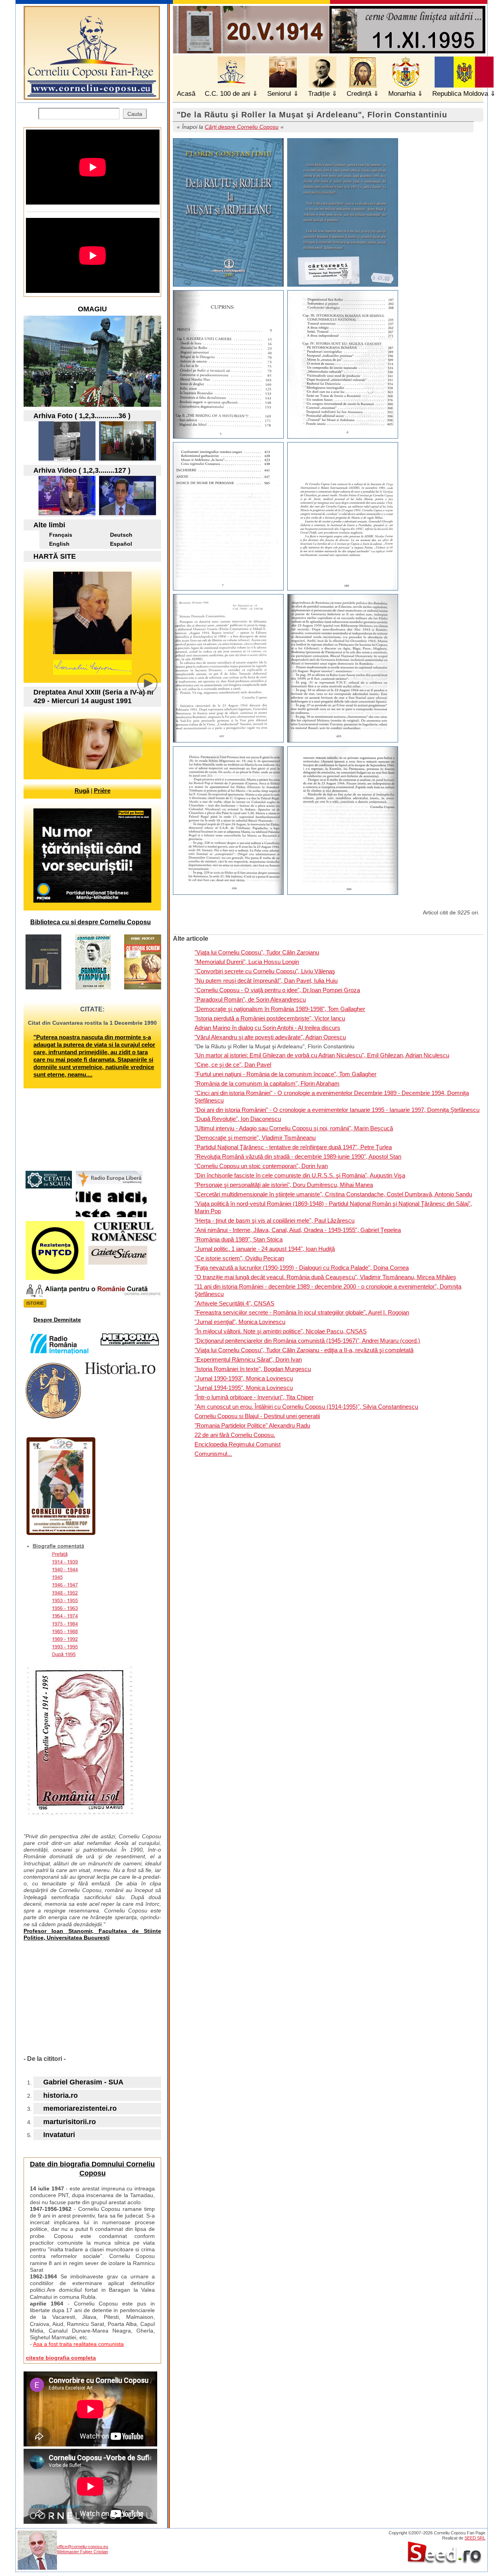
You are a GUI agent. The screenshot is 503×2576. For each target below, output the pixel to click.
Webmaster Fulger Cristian (83, 2552)
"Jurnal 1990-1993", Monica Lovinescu (244, 1378)
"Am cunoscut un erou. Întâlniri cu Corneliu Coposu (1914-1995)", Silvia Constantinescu (306, 1407)
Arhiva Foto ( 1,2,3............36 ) (82, 416)
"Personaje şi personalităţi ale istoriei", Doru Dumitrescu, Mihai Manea (284, 1185)
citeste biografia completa (61, 2358)
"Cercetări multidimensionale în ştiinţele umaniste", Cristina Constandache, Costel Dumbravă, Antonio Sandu (333, 1194)
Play (153, 689)
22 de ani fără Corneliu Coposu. (235, 1435)
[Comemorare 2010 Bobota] (128, 458)
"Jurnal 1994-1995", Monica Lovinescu (244, 1388)
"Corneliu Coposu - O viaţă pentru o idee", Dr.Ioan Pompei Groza (277, 990)
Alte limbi (49, 525)
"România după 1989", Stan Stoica (239, 1239)
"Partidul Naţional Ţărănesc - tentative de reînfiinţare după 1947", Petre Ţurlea (293, 1147)
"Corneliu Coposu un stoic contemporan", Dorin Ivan (261, 1166)
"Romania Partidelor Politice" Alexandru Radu (252, 1425)
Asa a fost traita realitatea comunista (78, 2344)
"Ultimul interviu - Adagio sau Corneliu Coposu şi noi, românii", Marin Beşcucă (294, 1128)
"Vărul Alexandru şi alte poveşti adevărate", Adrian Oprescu (270, 1037)
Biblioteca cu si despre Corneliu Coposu (91, 922)
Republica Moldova (460, 94)
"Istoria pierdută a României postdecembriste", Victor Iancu (270, 1018)
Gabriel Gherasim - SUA (83, 2082)
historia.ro (61, 2095)
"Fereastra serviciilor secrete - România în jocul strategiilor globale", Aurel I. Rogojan (302, 1312)
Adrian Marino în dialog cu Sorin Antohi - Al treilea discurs (267, 1028)
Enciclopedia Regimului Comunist (238, 1444)
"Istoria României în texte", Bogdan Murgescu (253, 1369)
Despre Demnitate (57, 1320)
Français (61, 535)
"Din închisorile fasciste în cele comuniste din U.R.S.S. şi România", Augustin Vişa (300, 1175)
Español (121, 544)
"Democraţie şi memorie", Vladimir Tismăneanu (255, 1138)
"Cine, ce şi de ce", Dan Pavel (233, 1065)
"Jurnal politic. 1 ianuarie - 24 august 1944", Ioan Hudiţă (265, 1249)
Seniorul (279, 94)
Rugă (82, 791)
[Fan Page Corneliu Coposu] (92, 96)
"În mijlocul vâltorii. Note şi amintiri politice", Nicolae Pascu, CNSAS (281, 1331)
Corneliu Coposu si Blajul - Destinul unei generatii (257, 1416)
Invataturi (59, 2135)
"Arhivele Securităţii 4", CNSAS (234, 1303)
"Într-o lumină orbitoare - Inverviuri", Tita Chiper (254, 1397)
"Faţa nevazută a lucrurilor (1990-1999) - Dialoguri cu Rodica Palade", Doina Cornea (302, 1268)
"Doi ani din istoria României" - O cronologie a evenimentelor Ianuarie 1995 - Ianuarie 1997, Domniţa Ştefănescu (337, 1110)
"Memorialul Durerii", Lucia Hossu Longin (247, 962)
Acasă (186, 94)
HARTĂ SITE (55, 556)
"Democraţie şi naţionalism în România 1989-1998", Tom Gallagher (280, 1009)
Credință (359, 94)
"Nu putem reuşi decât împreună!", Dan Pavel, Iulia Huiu (266, 981)
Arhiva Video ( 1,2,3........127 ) (82, 470)
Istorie (35, 1303)
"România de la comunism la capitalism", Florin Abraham (267, 1083)
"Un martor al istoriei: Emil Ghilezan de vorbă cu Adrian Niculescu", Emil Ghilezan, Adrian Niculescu (322, 1055)
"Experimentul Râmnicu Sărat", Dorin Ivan (248, 1359)
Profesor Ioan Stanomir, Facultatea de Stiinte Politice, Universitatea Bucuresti (92, 1934)
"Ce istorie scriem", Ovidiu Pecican (239, 1258)
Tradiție (319, 94)
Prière (102, 791)
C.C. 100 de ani (228, 94)
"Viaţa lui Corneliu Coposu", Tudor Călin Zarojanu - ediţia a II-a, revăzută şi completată (304, 1350)
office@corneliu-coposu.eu (83, 2547)
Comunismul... (213, 1454)
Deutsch (121, 535)
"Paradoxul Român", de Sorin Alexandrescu (250, 999)
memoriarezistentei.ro (80, 2108)
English (59, 544)
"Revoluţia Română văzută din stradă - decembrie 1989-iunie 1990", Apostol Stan (298, 1156)
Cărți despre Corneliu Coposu (242, 127)
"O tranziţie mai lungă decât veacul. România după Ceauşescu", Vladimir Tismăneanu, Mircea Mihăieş (325, 1277)
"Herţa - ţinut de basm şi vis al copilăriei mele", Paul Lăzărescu (274, 1220)
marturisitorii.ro (70, 2122)
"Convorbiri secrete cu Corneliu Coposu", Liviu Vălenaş (265, 971)
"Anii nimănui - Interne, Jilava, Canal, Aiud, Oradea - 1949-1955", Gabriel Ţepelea (298, 1230)
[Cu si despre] (67, 458)
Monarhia (402, 94)
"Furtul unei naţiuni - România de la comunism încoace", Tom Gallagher (285, 1074)
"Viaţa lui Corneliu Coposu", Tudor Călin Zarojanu (257, 952)
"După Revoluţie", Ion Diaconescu (238, 1119)
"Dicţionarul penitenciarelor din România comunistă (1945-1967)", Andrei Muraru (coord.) (307, 1341)
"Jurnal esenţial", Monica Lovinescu (240, 1322)
